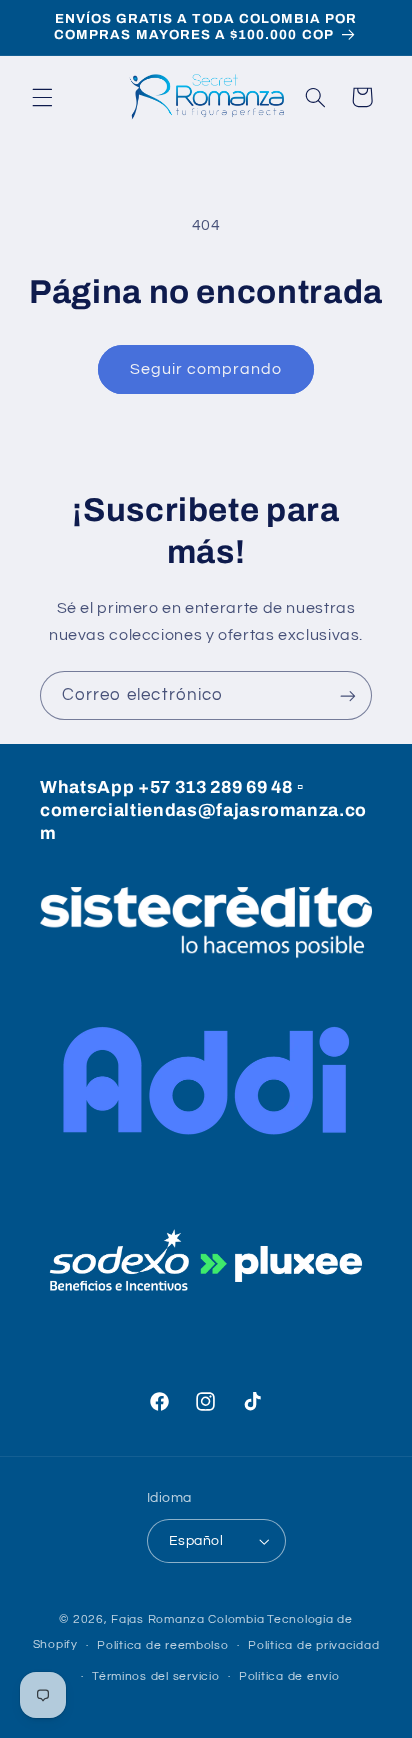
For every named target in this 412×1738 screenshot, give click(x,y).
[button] (42, 97)
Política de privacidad (313, 1645)
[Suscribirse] (348, 695)
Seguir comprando (206, 369)
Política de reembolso (162, 1645)
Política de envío (289, 1676)
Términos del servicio (155, 1676)
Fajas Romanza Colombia (187, 1619)
